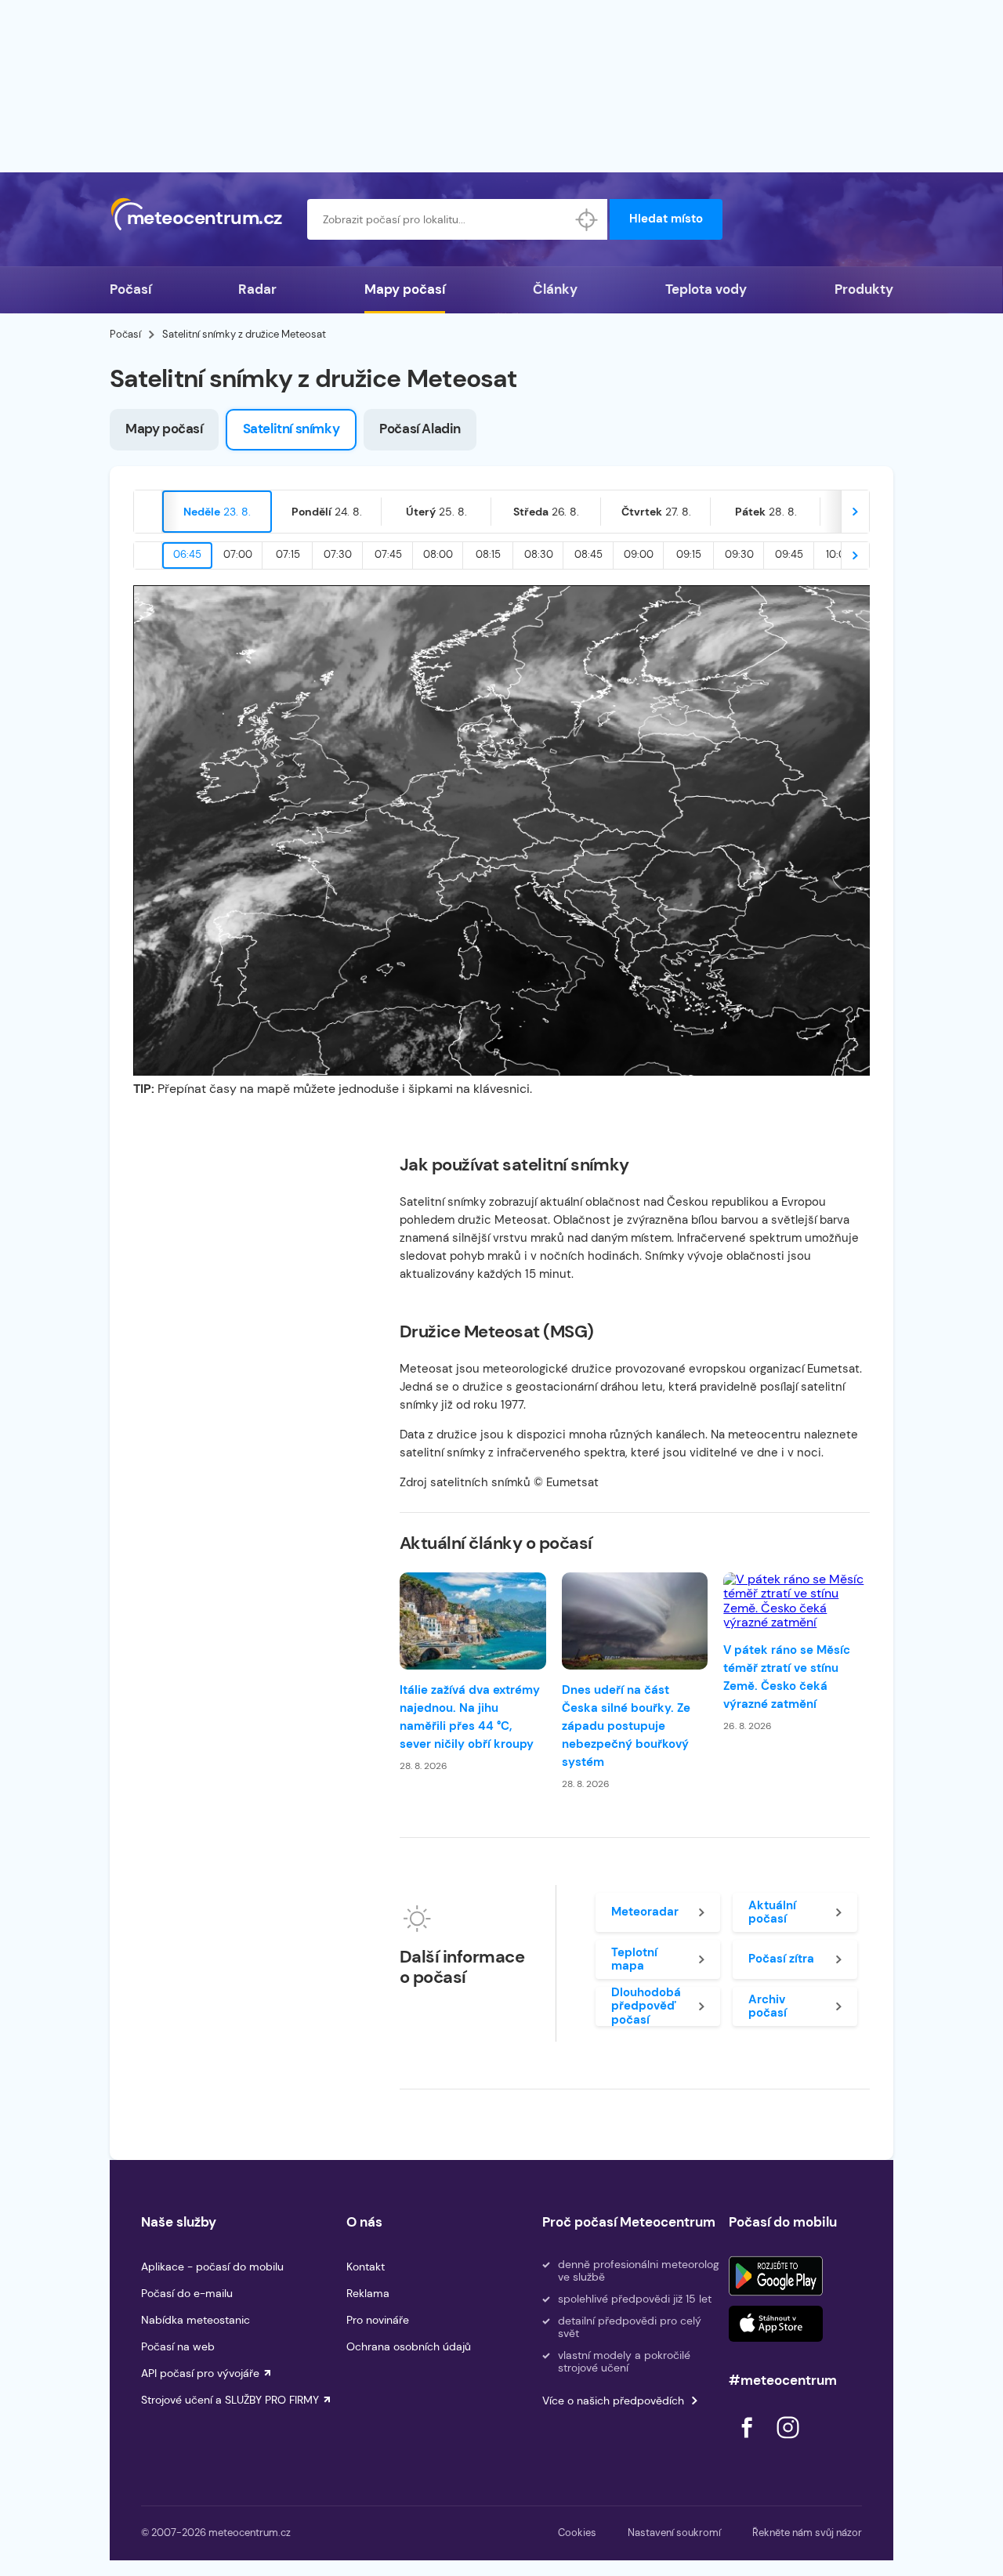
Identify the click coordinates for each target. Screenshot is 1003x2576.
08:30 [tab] (539, 554)
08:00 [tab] (438, 554)
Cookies (577, 2533)
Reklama (368, 2293)
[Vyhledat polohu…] (587, 219)
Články (555, 289)
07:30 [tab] (338, 554)
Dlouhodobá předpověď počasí (646, 2006)
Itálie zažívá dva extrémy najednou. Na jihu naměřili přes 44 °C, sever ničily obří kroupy (470, 1717)
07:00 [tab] (238, 554)
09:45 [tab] (789, 554)
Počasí (130, 289)
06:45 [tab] (187, 554)
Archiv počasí (768, 2006)
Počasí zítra (781, 1959)
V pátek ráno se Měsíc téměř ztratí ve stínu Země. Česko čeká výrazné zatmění (787, 1677)
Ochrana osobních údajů (409, 2346)
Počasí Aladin (420, 429)
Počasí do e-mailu (187, 2293)
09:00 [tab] (639, 554)
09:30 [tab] (739, 554)
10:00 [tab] (839, 554)
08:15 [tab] (488, 554)
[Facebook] (748, 2442)
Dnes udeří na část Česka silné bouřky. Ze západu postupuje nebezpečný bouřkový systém (626, 1726)
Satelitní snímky (291, 429)
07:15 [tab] (288, 554)
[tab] (217, 512)
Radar (257, 289)
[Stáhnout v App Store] (776, 2324)
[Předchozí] (148, 512)
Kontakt (366, 2267)
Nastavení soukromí (674, 2533)
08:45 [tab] (588, 554)
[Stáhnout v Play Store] (776, 2276)
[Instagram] (788, 2442)
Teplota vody (706, 289)
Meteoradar (645, 1912)
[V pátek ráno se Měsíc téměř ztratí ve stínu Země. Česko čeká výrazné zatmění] (797, 1601)
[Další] (855, 512)
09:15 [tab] (689, 554)
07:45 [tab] (388, 554)
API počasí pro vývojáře (200, 2373)
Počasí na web (178, 2346)
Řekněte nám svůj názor (807, 2533)
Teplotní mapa (634, 1959)
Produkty (864, 289)
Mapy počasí (405, 289)
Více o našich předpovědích (613, 2401)
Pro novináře (378, 2320)
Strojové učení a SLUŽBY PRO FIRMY (230, 2400)
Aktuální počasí (772, 1912)
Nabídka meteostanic (196, 2320)
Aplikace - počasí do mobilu (212, 2267)
